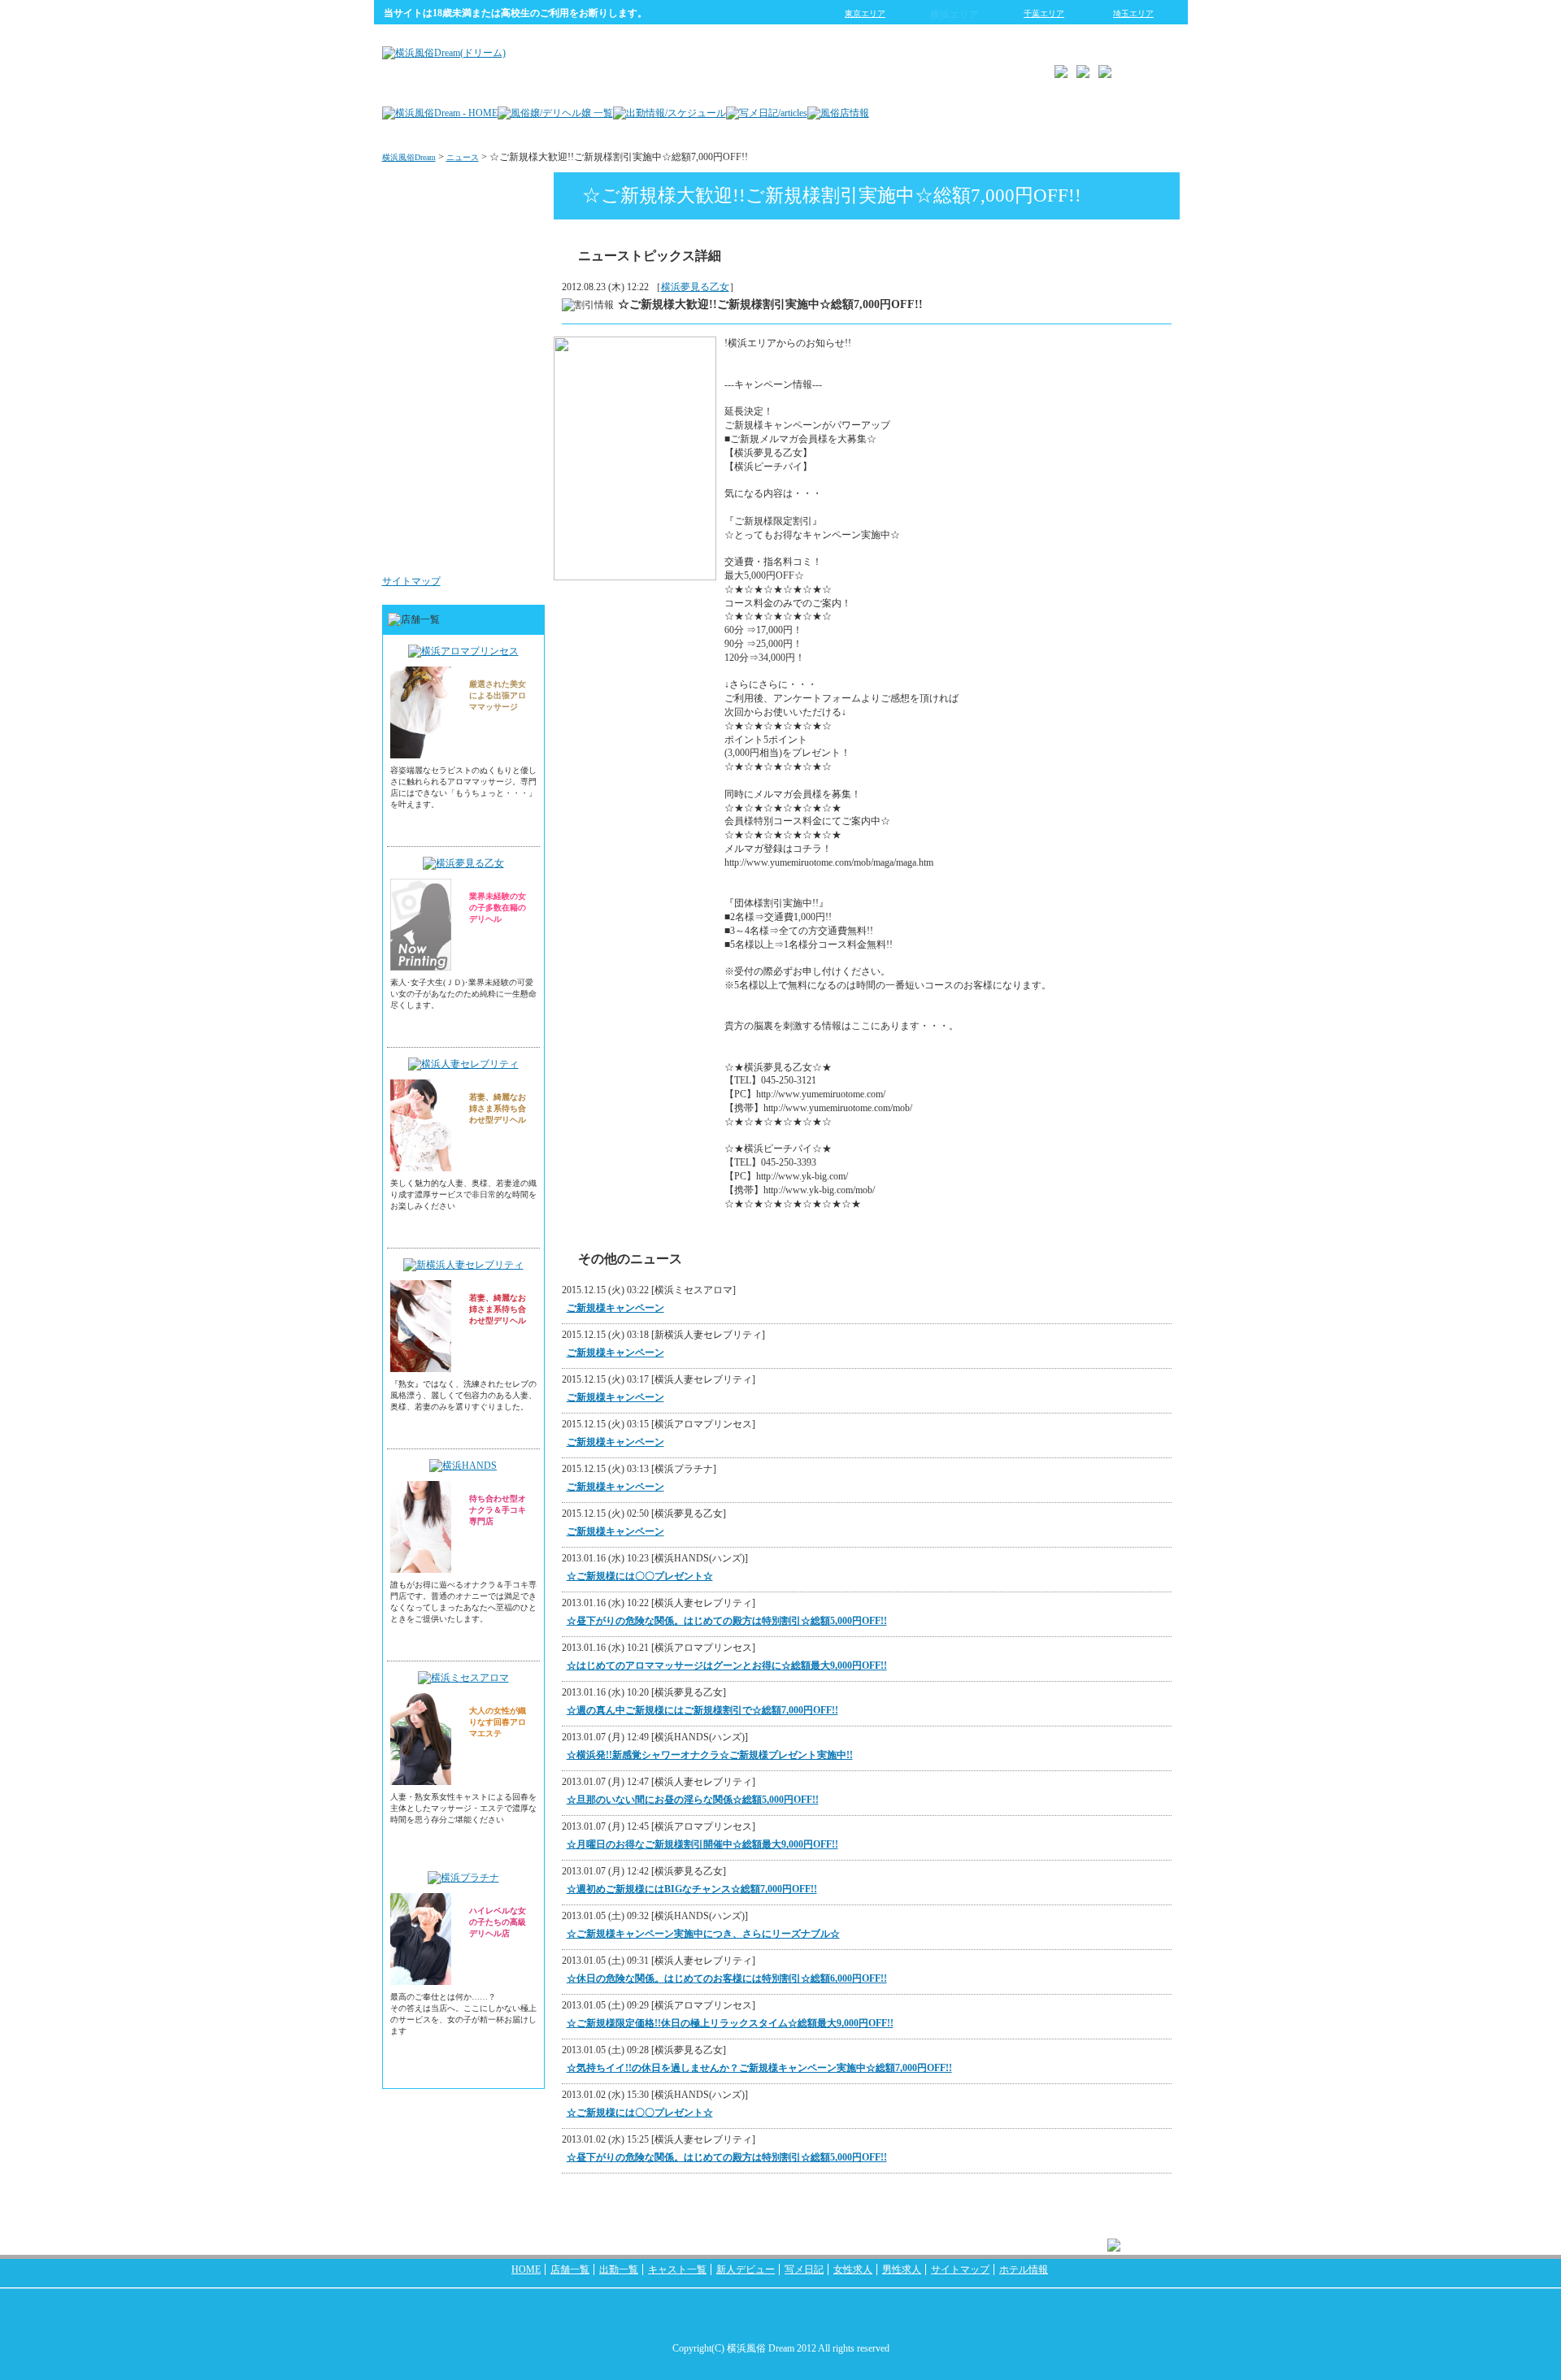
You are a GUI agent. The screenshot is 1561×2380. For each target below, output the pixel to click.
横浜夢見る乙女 (695, 287)
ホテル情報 (1024, 2269)
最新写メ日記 (501, 255)
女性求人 (511, 450)
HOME (526, 2269)
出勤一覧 (619, 2269)
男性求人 (511, 548)
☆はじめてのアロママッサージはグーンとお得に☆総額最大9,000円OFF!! (727, 1666)
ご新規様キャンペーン (615, 1308)
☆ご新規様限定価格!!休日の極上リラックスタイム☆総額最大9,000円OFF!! (730, 2023)
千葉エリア (1044, 13)
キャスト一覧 (677, 2269)
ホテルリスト (501, 353)
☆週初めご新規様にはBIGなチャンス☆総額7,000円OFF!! (692, 1889)
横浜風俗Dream (409, 157)
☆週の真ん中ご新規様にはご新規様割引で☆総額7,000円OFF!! (702, 1710)
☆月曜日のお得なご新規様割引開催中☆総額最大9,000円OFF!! (702, 1844)
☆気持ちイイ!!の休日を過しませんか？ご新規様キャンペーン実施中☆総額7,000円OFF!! (759, 2068)
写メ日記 (804, 2269)
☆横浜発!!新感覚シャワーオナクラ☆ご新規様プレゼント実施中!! (710, 1755)
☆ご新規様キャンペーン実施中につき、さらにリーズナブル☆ (703, 1934)
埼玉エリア (1133, 13)
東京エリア (865, 13)
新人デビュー (746, 2269)
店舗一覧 (570, 2269)
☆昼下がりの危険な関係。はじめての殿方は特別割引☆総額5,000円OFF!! (727, 1621)
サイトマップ (411, 581)
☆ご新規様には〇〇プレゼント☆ (640, 1576)
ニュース (463, 157)
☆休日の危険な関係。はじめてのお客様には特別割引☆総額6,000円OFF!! (727, 1978)
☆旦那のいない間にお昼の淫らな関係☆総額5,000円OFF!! (693, 1800)
